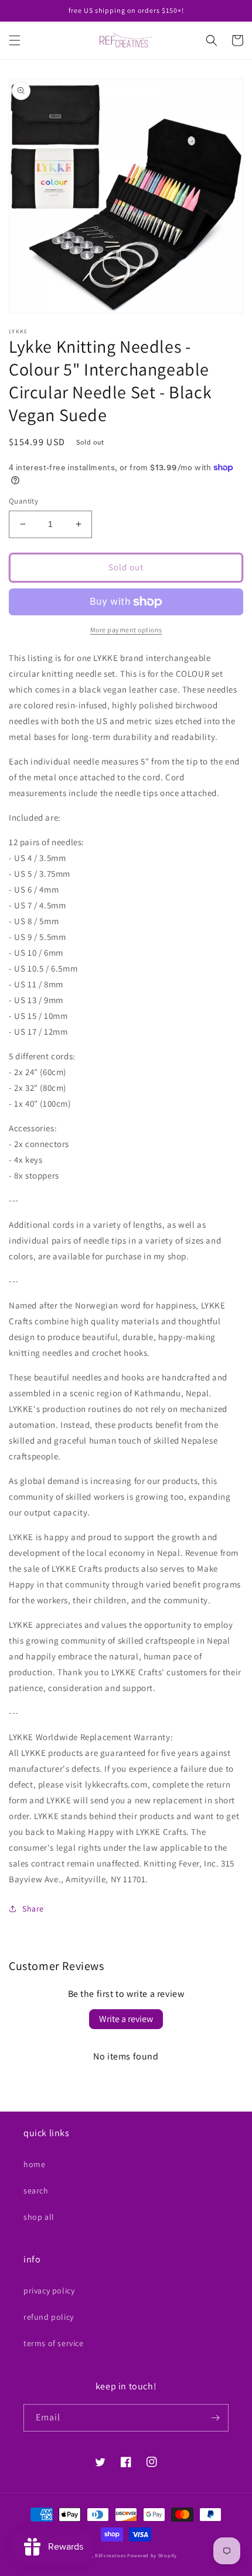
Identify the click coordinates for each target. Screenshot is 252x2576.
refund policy (49, 2317)
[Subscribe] (215, 2418)
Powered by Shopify (152, 2555)
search (36, 2191)
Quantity (23, 501)
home (34, 2164)
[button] (15, 40)
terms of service (54, 2343)
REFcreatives (110, 2555)
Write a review (126, 2019)
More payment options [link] (126, 630)
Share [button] (33, 1909)
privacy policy (49, 2291)
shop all (39, 2217)
